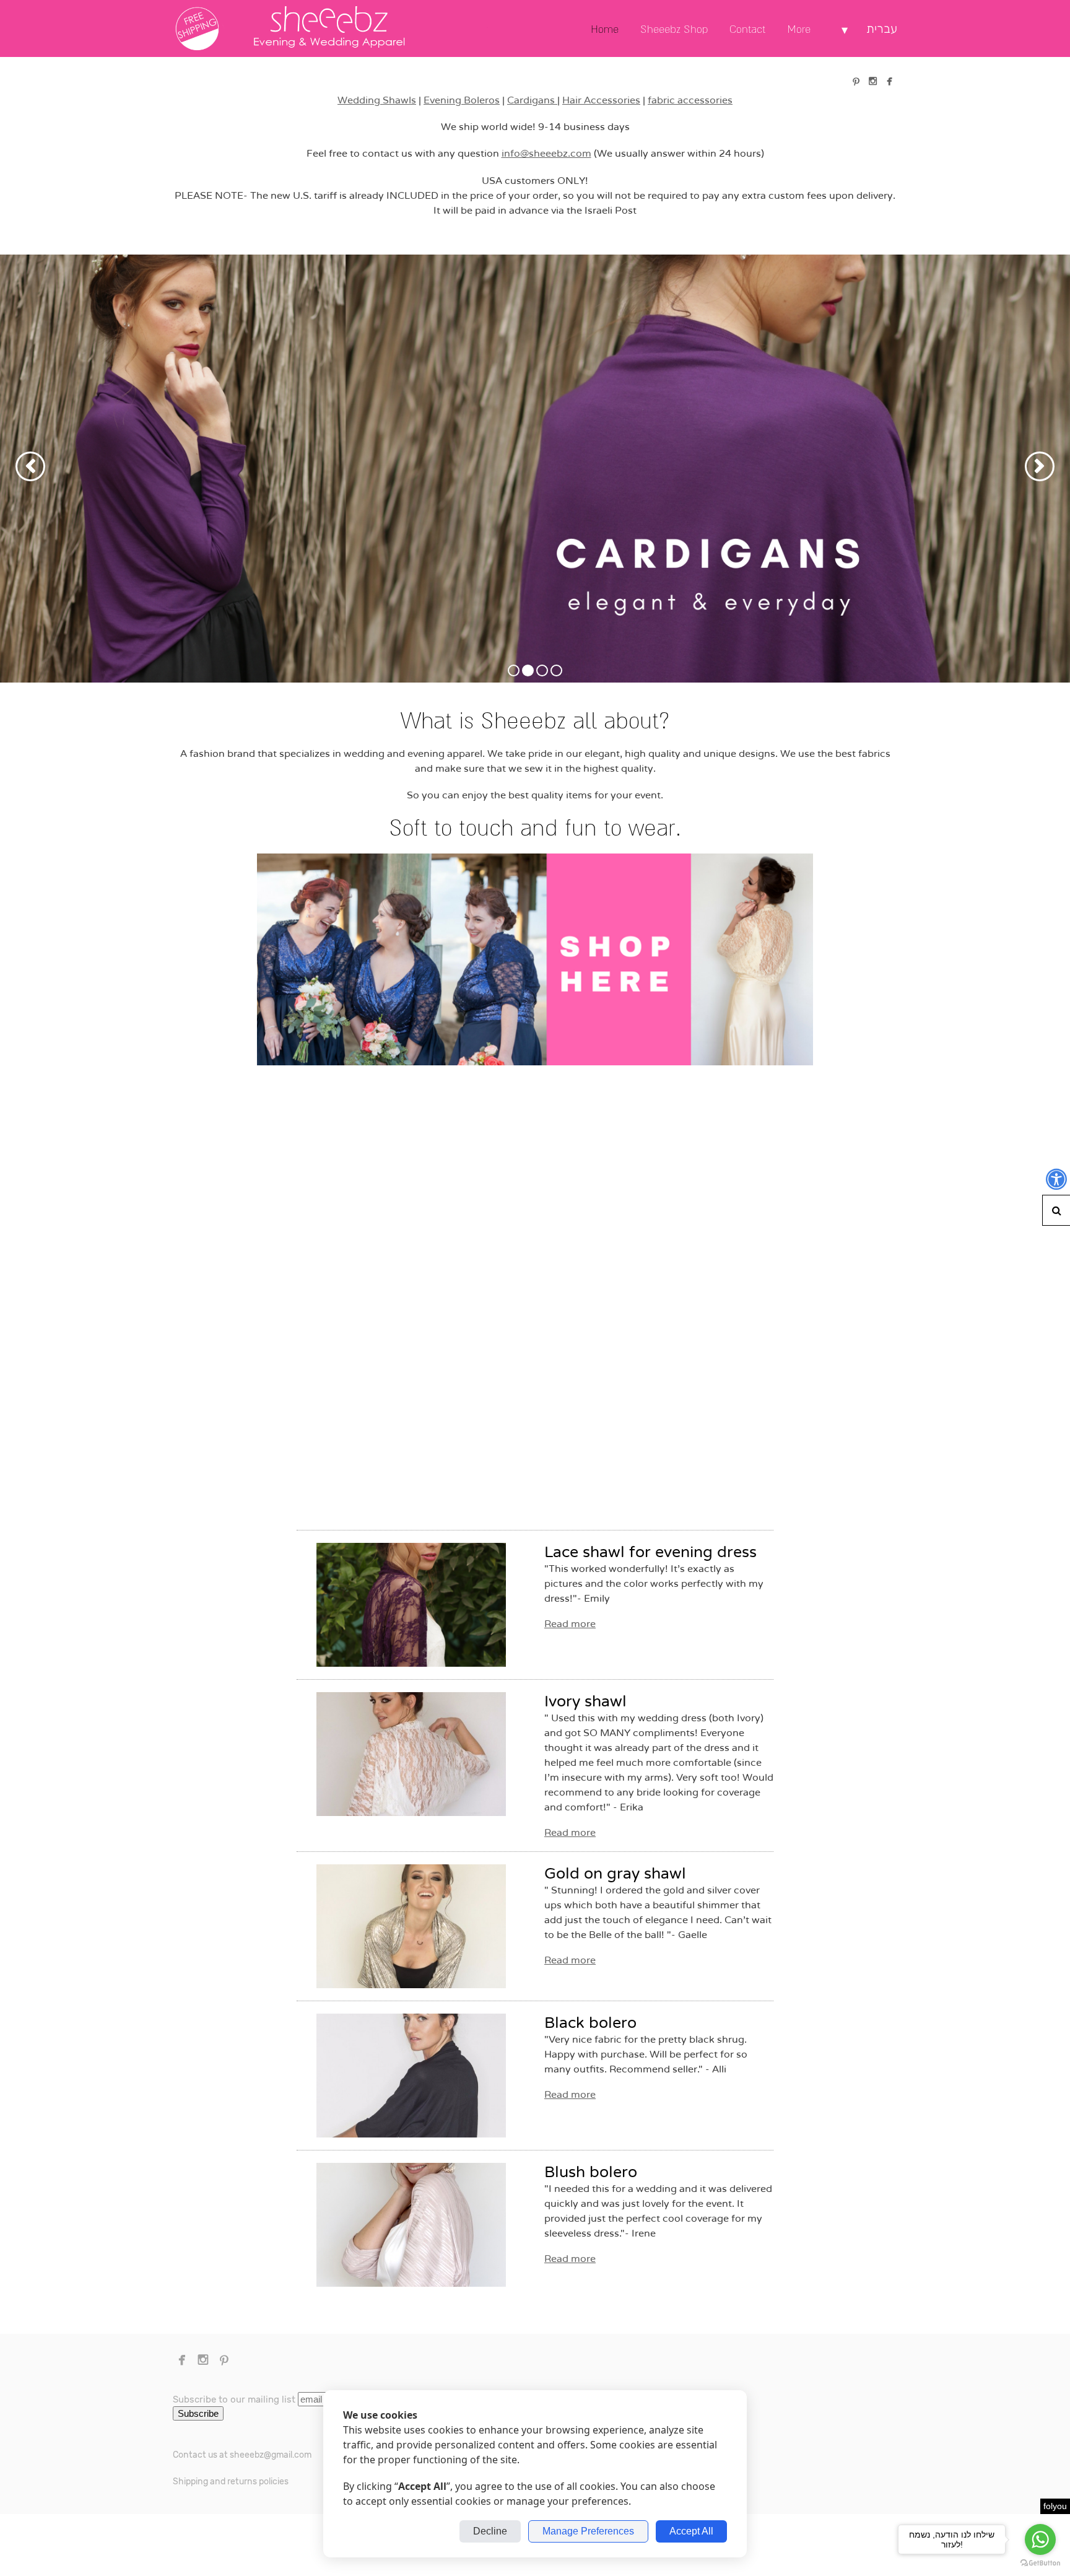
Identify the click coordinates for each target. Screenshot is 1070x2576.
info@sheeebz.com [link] (546, 154)
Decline (490, 2531)
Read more (570, 1624)
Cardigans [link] (532, 100)
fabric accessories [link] (690, 100)
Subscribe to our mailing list (234, 2399)
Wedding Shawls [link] (377, 100)
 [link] (856, 81)
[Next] (1040, 466)
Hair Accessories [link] (601, 100)
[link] (331, 28)
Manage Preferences (588, 2531)
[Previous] (30, 466)
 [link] (873, 81)
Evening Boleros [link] (462, 100)
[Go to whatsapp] (1040, 2539)
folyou (1055, 2506)
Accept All (691, 2531)
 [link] (889, 81)
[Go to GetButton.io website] (1040, 2563)
